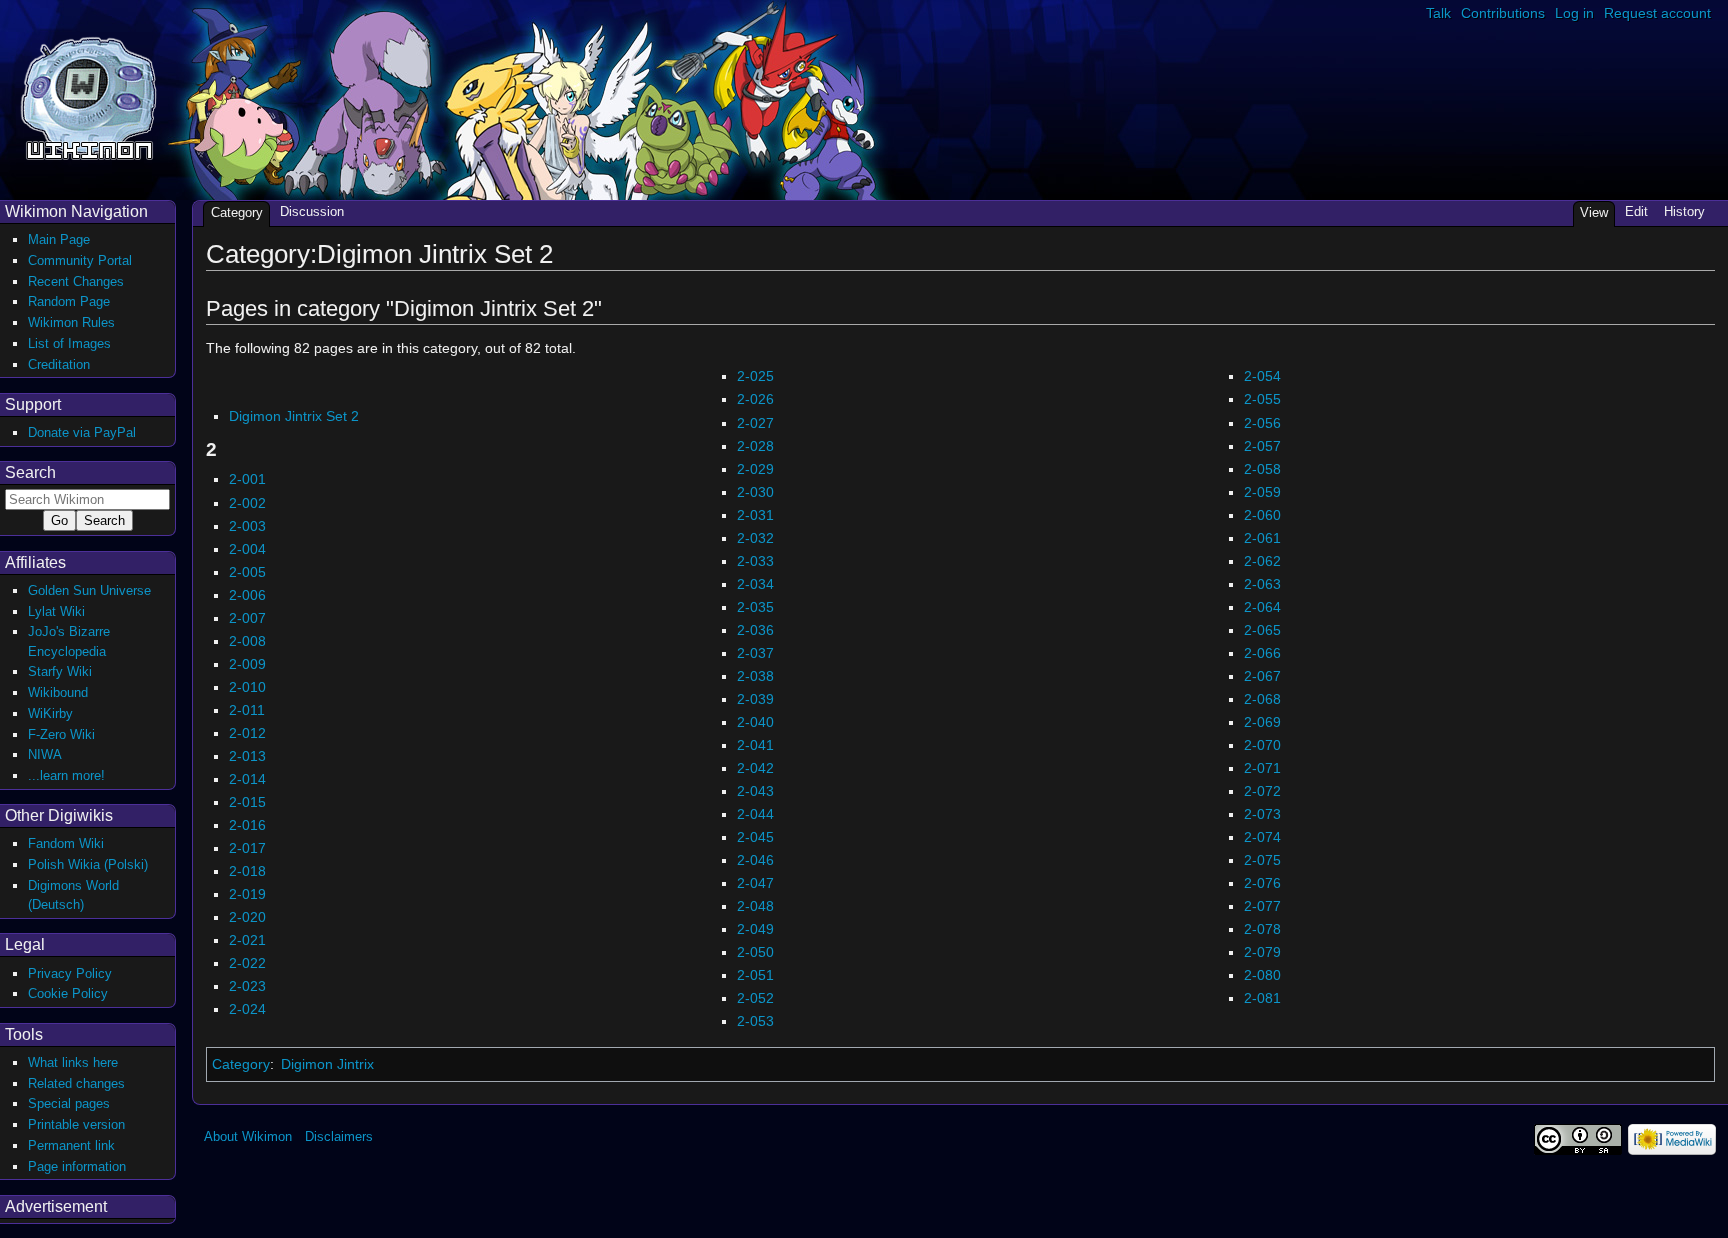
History (1684, 211)
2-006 (247, 595)
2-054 (1262, 376)
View (1594, 212)
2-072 (1262, 791)
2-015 (247, 802)
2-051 (755, 975)
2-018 (247, 871)
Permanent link (71, 1145)
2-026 (755, 399)
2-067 (1262, 676)
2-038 (755, 676)
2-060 (1262, 515)
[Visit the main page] (88, 96)
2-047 (755, 883)
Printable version (76, 1124)
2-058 (1262, 469)
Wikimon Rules (71, 322)
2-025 (755, 376)
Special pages (69, 1103)
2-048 (755, 906)
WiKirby (50, 713)
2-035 (755, 607)
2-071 (1262, 768)
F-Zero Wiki (61, 734)
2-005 (247, 572)
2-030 (755, 492)
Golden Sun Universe (89, 590)
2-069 (1262, 722)
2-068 (1262, 699)
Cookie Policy (68, 993)
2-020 (247, 917)
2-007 (247, 618)
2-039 (755, 699)
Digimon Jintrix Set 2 (294, 416)
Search (30, 472)
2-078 (1262, 929)
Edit (1636, 211)
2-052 (755, 998)
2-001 (247, 479)
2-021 (247, 940)
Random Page (69, 301)
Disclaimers (339, 1136)
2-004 (247, 549)
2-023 (247, 986)
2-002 (247, 503)
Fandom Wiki (66, 843)
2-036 (755, 630)
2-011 (247, 710)
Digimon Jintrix (327, 1064)
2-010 (247, 687)
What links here (73, 1062)
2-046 (755, 860)
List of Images (69, 343)
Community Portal (80, 260)
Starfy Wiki (60, 671)
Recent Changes (76, 281)
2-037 (755, 653)
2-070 (1262, 745)
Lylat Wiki (56, 611)
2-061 (1262, 538)
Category (241, 1064)
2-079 (1262, 952)
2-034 (755, 584)
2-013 (247, 756)
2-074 (1262, 837)
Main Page (59, 239)
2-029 (755, 469)
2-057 (1262, 446)
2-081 (1262, 998)
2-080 (1262, 975)
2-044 (755, 814)
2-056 (1262, 423)
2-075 (1262, 860)
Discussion (312, 211)
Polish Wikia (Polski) (88, 864)
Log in (1574, 13)
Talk (1438, 13)
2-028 (755, 446)
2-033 (755, 561)
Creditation (59, 364)
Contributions (1503, 13)
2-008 (247, 641)
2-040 (755, 722)
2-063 (1262, 584)
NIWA (45, 754)
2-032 (755, 538)
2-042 (755, 768)
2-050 (755, 952)
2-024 (247, 1009)
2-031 (755, 515)
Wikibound (58, 692)
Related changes (76, 1083)
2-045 (755, 837)
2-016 (247, 825)
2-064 (1262, 607)
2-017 (247, 848)
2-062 (1262, 561)
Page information (77, 1166)
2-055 (1262, 399)
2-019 (247, 894)
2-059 (1262, 492)
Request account (1657, 13)
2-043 (755, 791)
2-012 (247, 733)
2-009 (247, 664)
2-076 (1262, 883)
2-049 (755, 929)
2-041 (755, 745)
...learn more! (66, 775)
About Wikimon (248, 1136)
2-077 (1262, 906)
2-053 (755, 1021)
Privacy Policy (70, 973)
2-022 (247, 963)
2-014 (247, 779)
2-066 (1262, 653)
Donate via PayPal (82, 432)
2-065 (1262, 630)
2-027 (755, 423)
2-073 (1262, 814)
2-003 (247, 526)
